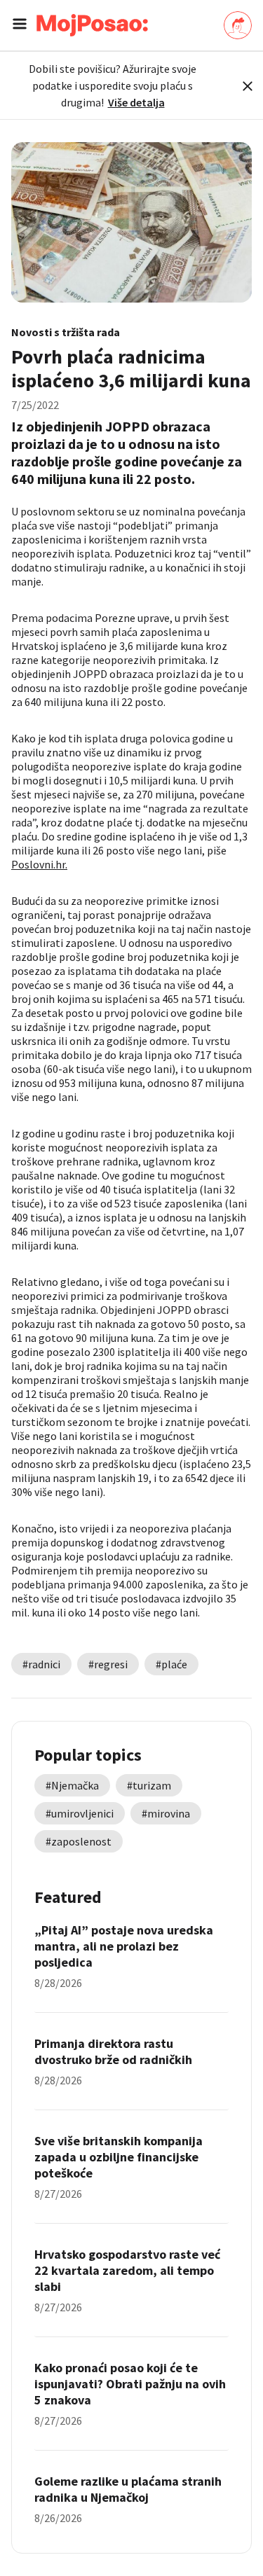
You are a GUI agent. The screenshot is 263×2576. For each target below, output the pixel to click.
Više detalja (136, 102)
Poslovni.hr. (39, 864)
